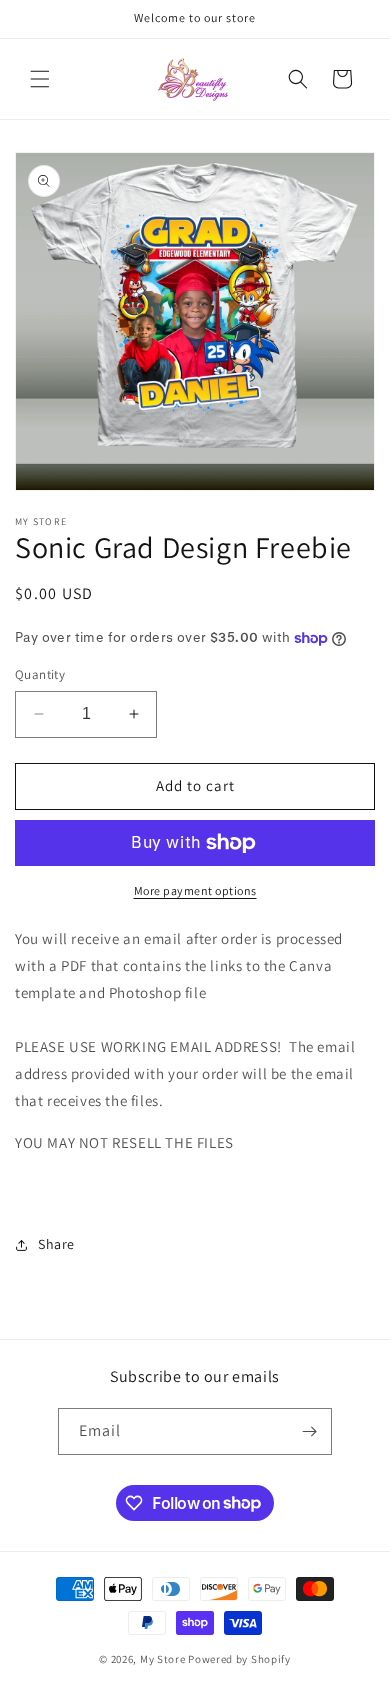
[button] (40, 79)
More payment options (195, 890)
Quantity (40, 674)
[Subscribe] (309, 1431)
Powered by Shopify (239, 1659)
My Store (163, 1659)
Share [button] (56, 1244)
